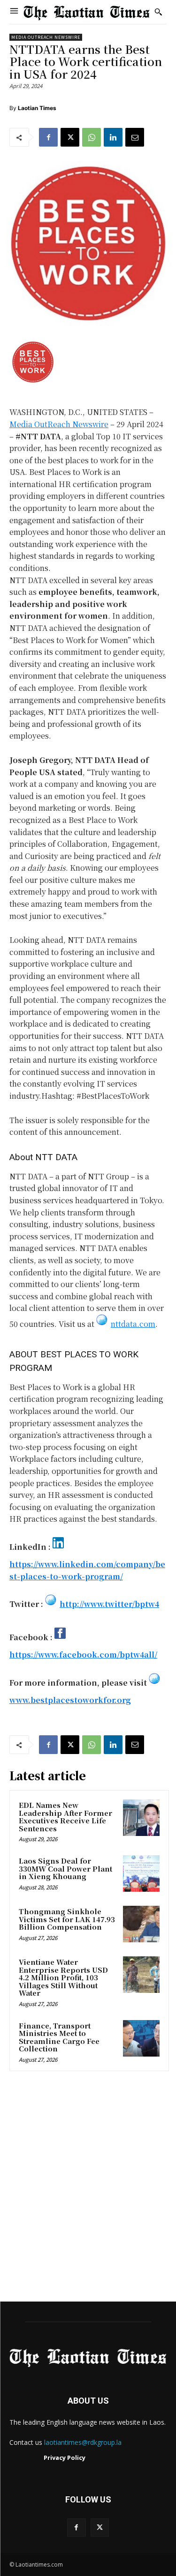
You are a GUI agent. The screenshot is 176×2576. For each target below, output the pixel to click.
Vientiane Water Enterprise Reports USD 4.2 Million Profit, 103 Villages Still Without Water (63, 1977)
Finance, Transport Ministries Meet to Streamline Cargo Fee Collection (59, 2037)
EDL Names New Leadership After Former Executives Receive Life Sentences (65, 1817)
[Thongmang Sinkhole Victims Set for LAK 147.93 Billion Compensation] (141, 1924)
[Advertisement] (88, 2189)
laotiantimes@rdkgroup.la (83, 2442)
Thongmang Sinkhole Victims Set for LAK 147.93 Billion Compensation (67, 1919)
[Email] (135, 137)
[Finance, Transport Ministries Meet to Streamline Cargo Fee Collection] (141, 2038)
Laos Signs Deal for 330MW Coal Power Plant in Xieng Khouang (65, 1868)
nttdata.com (133, 1324)
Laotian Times (37, 108)
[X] (70, 137)
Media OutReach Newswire (46, 37)
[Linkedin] (113, 137)
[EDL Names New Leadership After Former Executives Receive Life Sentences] (141, 1818)
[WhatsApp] (92, 137)
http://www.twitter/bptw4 (109, 1604)
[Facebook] (48, 137)
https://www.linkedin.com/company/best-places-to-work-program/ (87, 1570)
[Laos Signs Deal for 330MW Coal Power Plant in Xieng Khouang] (141, 1873)
